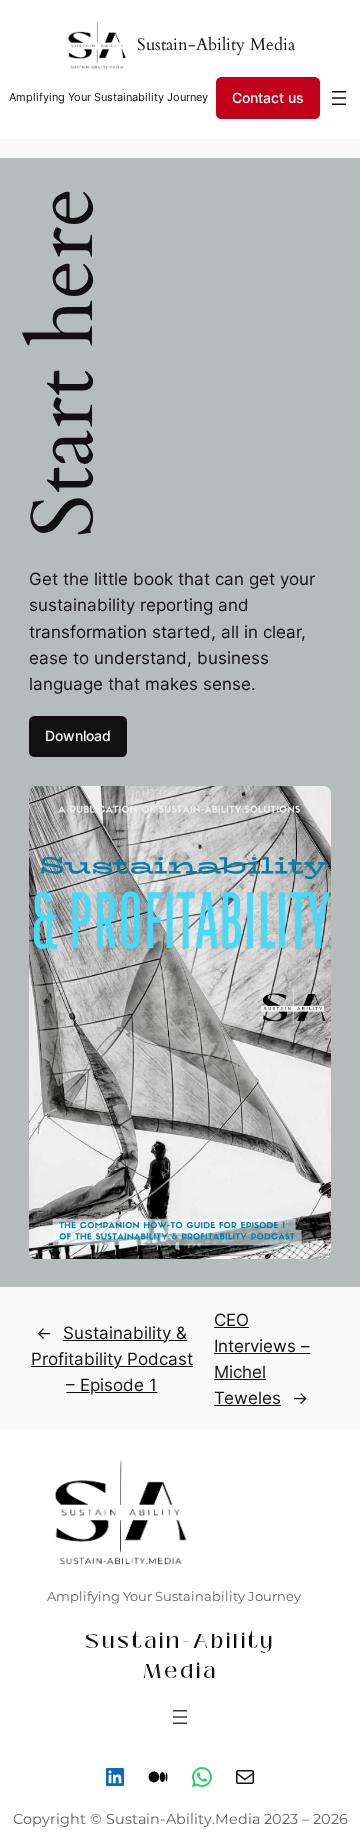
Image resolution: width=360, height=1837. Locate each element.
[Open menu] (339, 98)
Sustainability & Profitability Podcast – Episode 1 (112, 1359)
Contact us (268, 97)
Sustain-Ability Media (216, 44)
